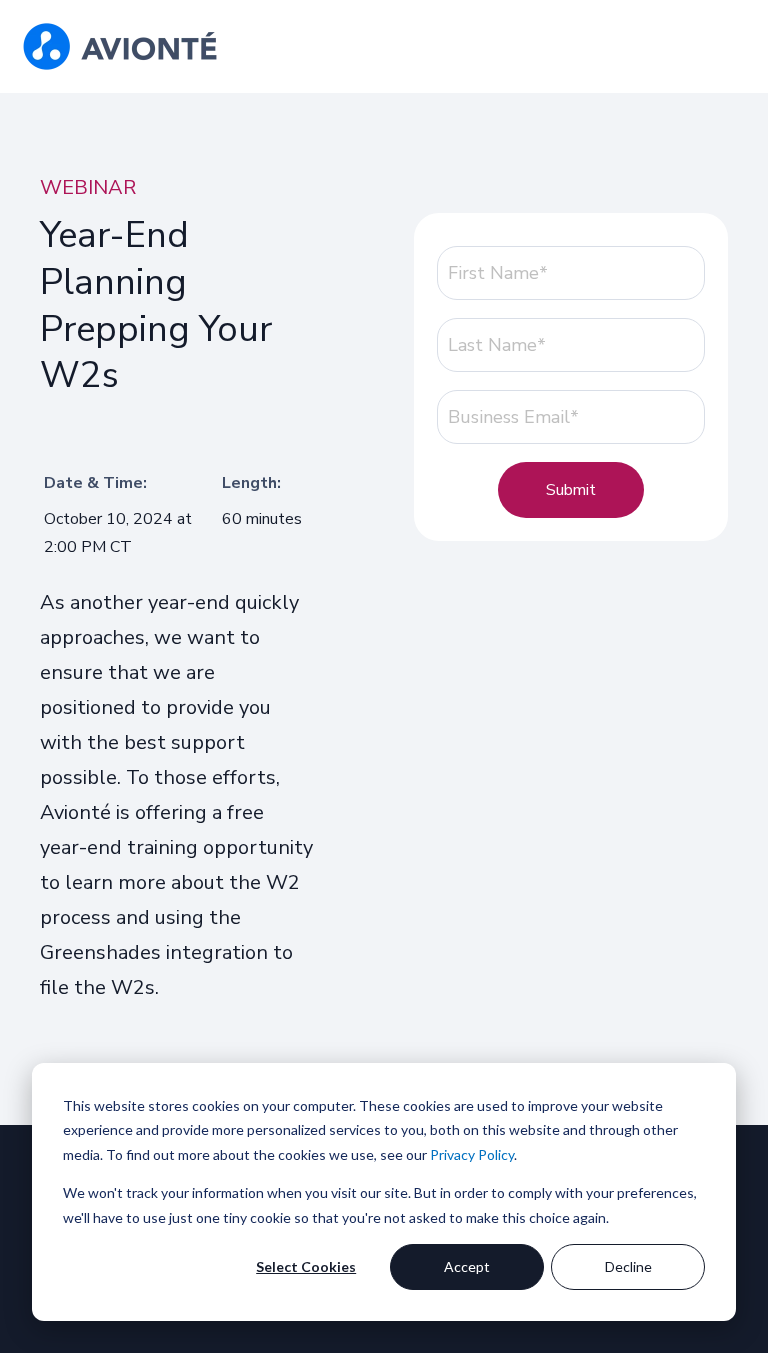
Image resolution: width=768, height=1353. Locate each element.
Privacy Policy (472, 1154)
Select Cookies (306, 1266)
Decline (628, 1266)
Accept (467, 1266)
